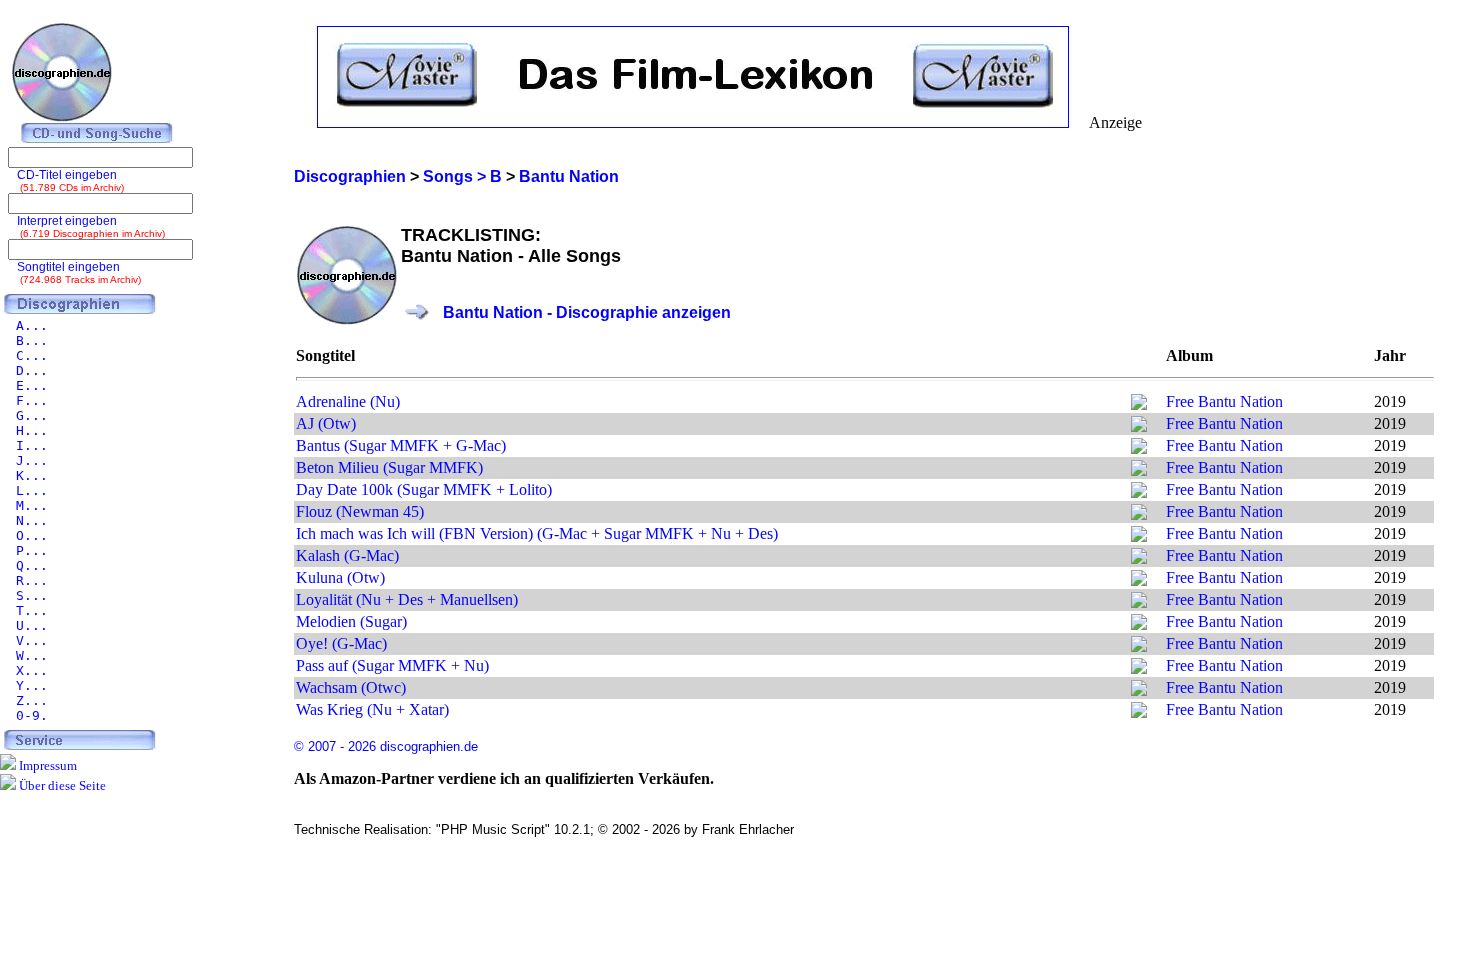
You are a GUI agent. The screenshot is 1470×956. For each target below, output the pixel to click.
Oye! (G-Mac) (341, 643)
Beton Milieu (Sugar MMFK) (389, 467)
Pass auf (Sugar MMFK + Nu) (392, 665)
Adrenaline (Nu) (348, 401)
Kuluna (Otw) (340, 577)
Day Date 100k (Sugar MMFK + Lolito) (424, 489)
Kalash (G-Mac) (347, 555)
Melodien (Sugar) (351, 621)
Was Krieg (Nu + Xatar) (372, 709)
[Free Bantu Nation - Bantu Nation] (1139, 404)
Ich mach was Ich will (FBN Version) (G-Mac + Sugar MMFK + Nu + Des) (537, 533)
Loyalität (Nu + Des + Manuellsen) (407, 599)
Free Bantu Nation (1224, 401)
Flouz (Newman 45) (360, 511)
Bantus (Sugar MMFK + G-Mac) (401, 445)
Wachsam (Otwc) (351, 687)
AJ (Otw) (326, 423)
